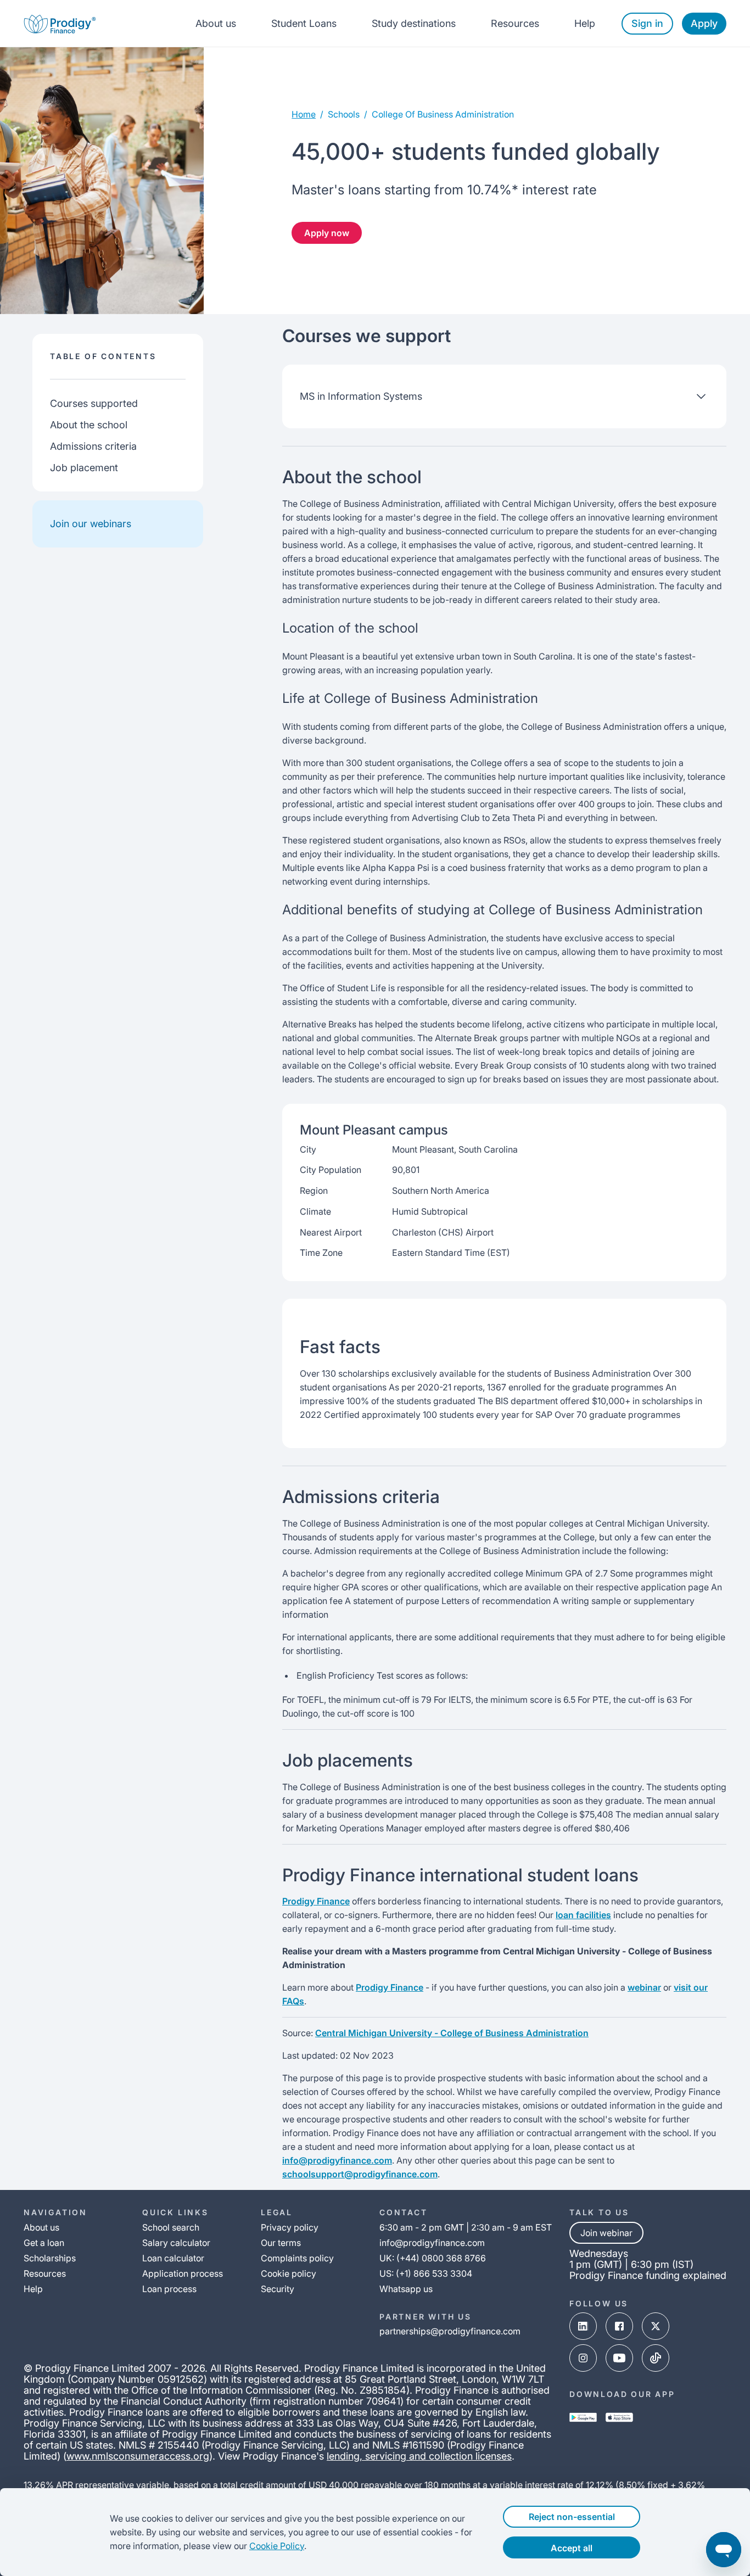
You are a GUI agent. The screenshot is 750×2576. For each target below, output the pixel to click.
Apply (704, 23)
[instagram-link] (583, 2358)
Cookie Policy (277, 2546)
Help (585, 23)
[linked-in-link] (583, 2326)
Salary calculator (176, 2243)
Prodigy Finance (316, 1901)
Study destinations (414, 23)
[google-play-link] (583, 2417)
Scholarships (50, 2258)
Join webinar (606, 2233)
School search (171, 2227)
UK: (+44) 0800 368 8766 (433, 2258)
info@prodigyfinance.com (337, 2160)
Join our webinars (91, 524)
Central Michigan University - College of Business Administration (452, 2033)
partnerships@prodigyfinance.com (450, 2331)
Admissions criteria (93, 446)
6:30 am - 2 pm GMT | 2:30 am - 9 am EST (466, 2227)
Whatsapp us (406, 2289)
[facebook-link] (619, 2326)
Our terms (281, 2243)
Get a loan (44, 2243)
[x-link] (656, 2326)
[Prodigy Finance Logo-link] (60, 23)
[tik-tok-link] (656, 2358)
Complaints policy (297, 2258)
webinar (644, 1987)
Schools (344, 114)
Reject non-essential (572, 2517)
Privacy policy (290, 2227)
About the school (89, 425)
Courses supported (94, 403)
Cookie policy (289, 2273)
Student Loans (304, 23)
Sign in (647, 23)
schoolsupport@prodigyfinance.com (360, 2174)
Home (304, 114)
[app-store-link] (619, 2417)
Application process (183, 2273)
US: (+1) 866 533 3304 (426, 2273)
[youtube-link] (619, 2358)
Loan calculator (173, 2258)
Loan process (169, 2289)
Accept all (572, 2548)
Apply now (327, 233)
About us (216, 23)
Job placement (84, 468)
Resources (515, 23)
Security (278, 2289)
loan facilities (583, 1915)
